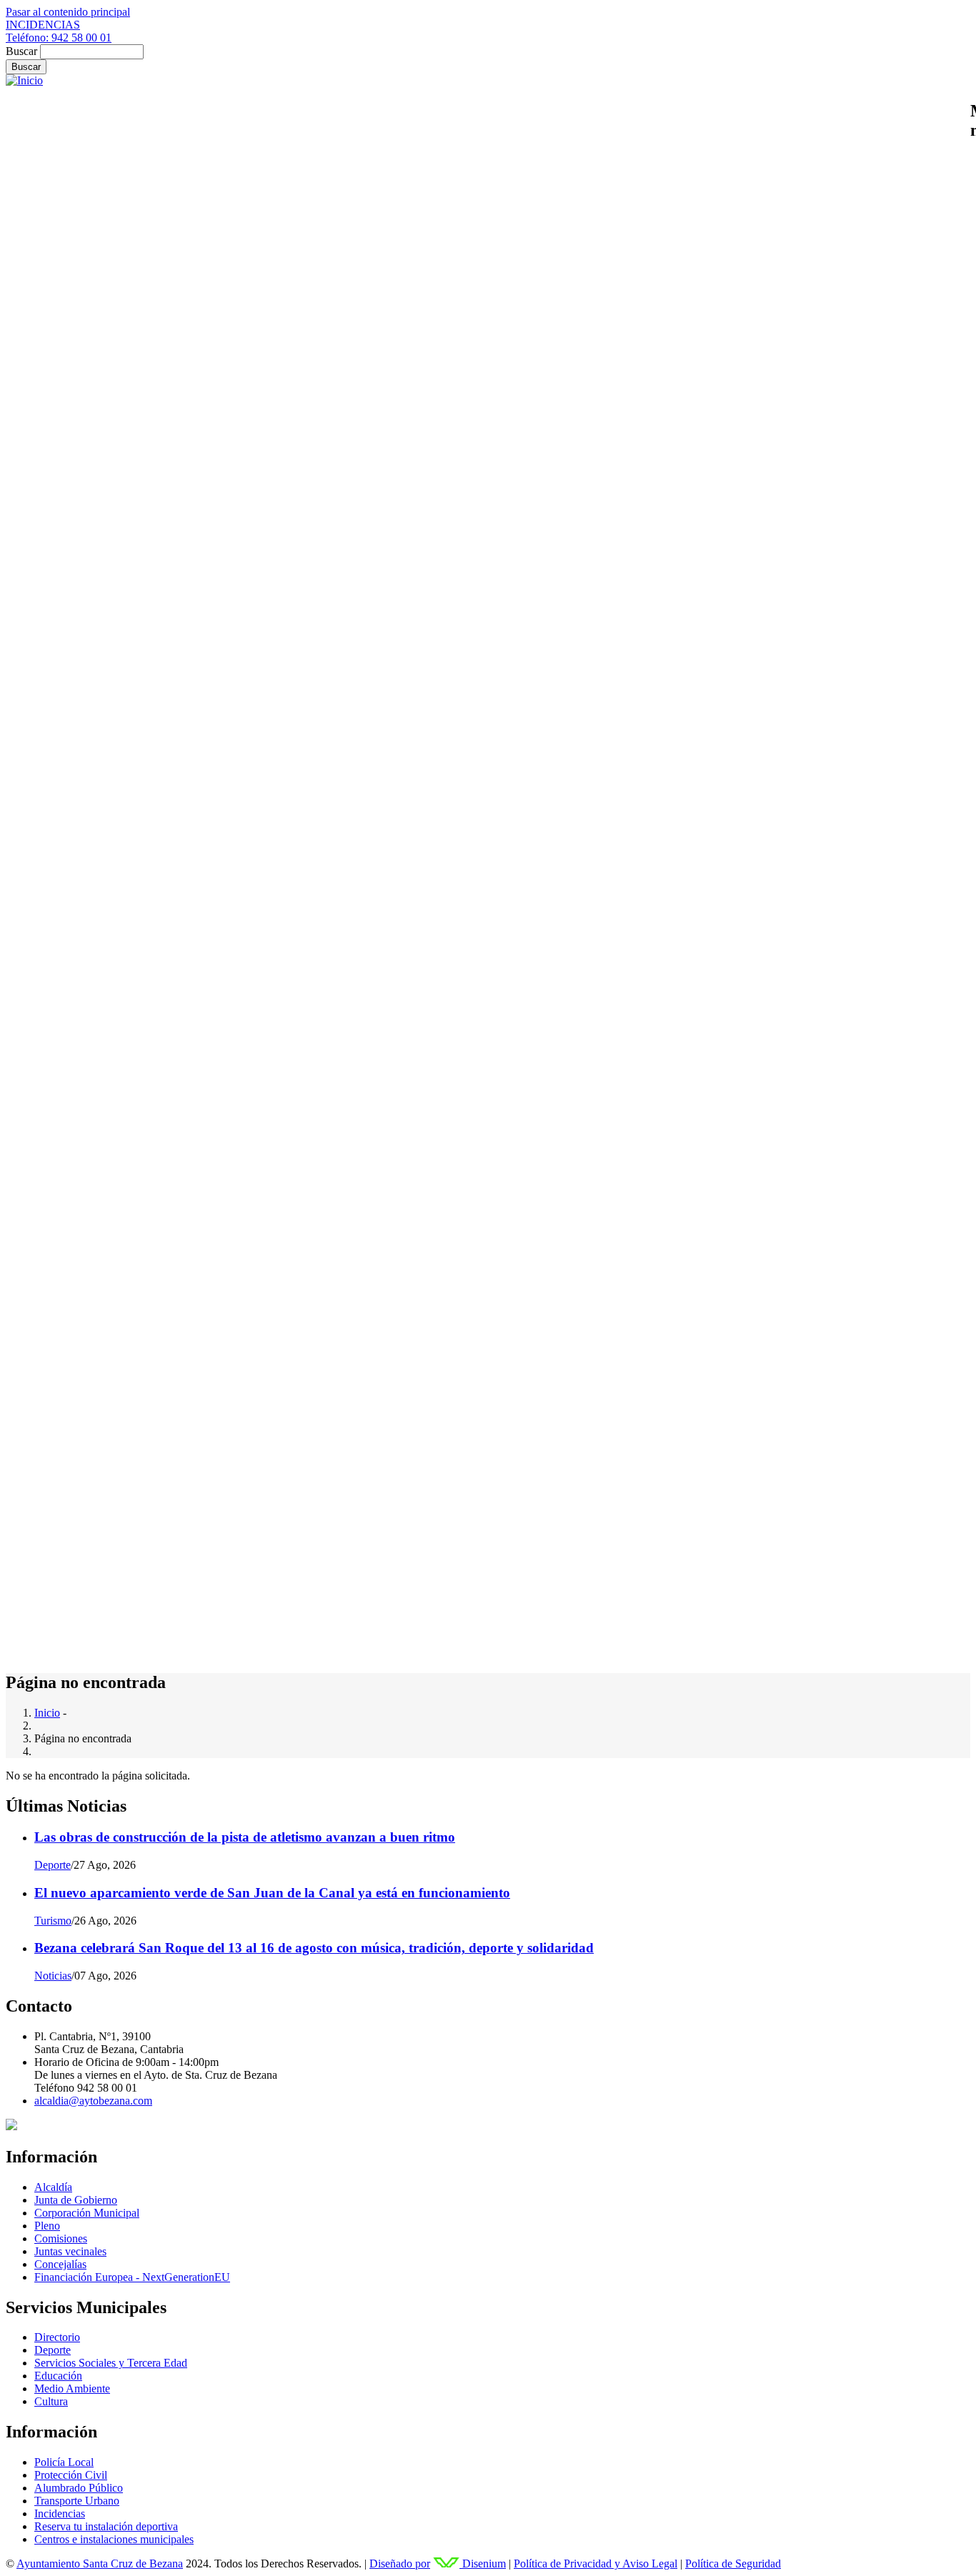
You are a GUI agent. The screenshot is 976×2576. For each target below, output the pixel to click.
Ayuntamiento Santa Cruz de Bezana (100, 2563)
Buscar (21, 51)
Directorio (57, 2337)
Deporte (53, 1865)
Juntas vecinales (70, 2251)
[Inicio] (24, 80)
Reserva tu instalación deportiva (106, 2526)
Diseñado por (400, 2563)
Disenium (483, 2563)
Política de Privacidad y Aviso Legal (596, 2563)
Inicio (47, 1713)
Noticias (53, 1976)
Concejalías (60, 2264)
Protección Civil (71, 2475)
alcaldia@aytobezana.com (93, 2101)
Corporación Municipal (87, 2213)
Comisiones (61, 2238)
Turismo (53, 1921)
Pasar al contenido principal (68, 12)
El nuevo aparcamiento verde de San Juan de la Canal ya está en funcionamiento (272, 1893)
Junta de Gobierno (76, 2200)
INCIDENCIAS (43, 25)
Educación (58, 2376)
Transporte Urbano (77, 2501)
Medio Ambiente (72, 2388)
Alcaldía (53, 2187)
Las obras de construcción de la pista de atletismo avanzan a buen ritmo (245, 1837)
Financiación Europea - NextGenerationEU (132, 2277)
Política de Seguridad (733, 2563)
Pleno (47, 2226)
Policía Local (64, 2462)
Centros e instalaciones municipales (114, 2539)
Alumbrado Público (79, 2488)
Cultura (51, 2401)
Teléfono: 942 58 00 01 (59, 38)
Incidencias (60, 2513)
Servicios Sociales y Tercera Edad (111, 2363)
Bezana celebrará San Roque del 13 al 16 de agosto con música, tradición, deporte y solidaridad (314, 1948)
